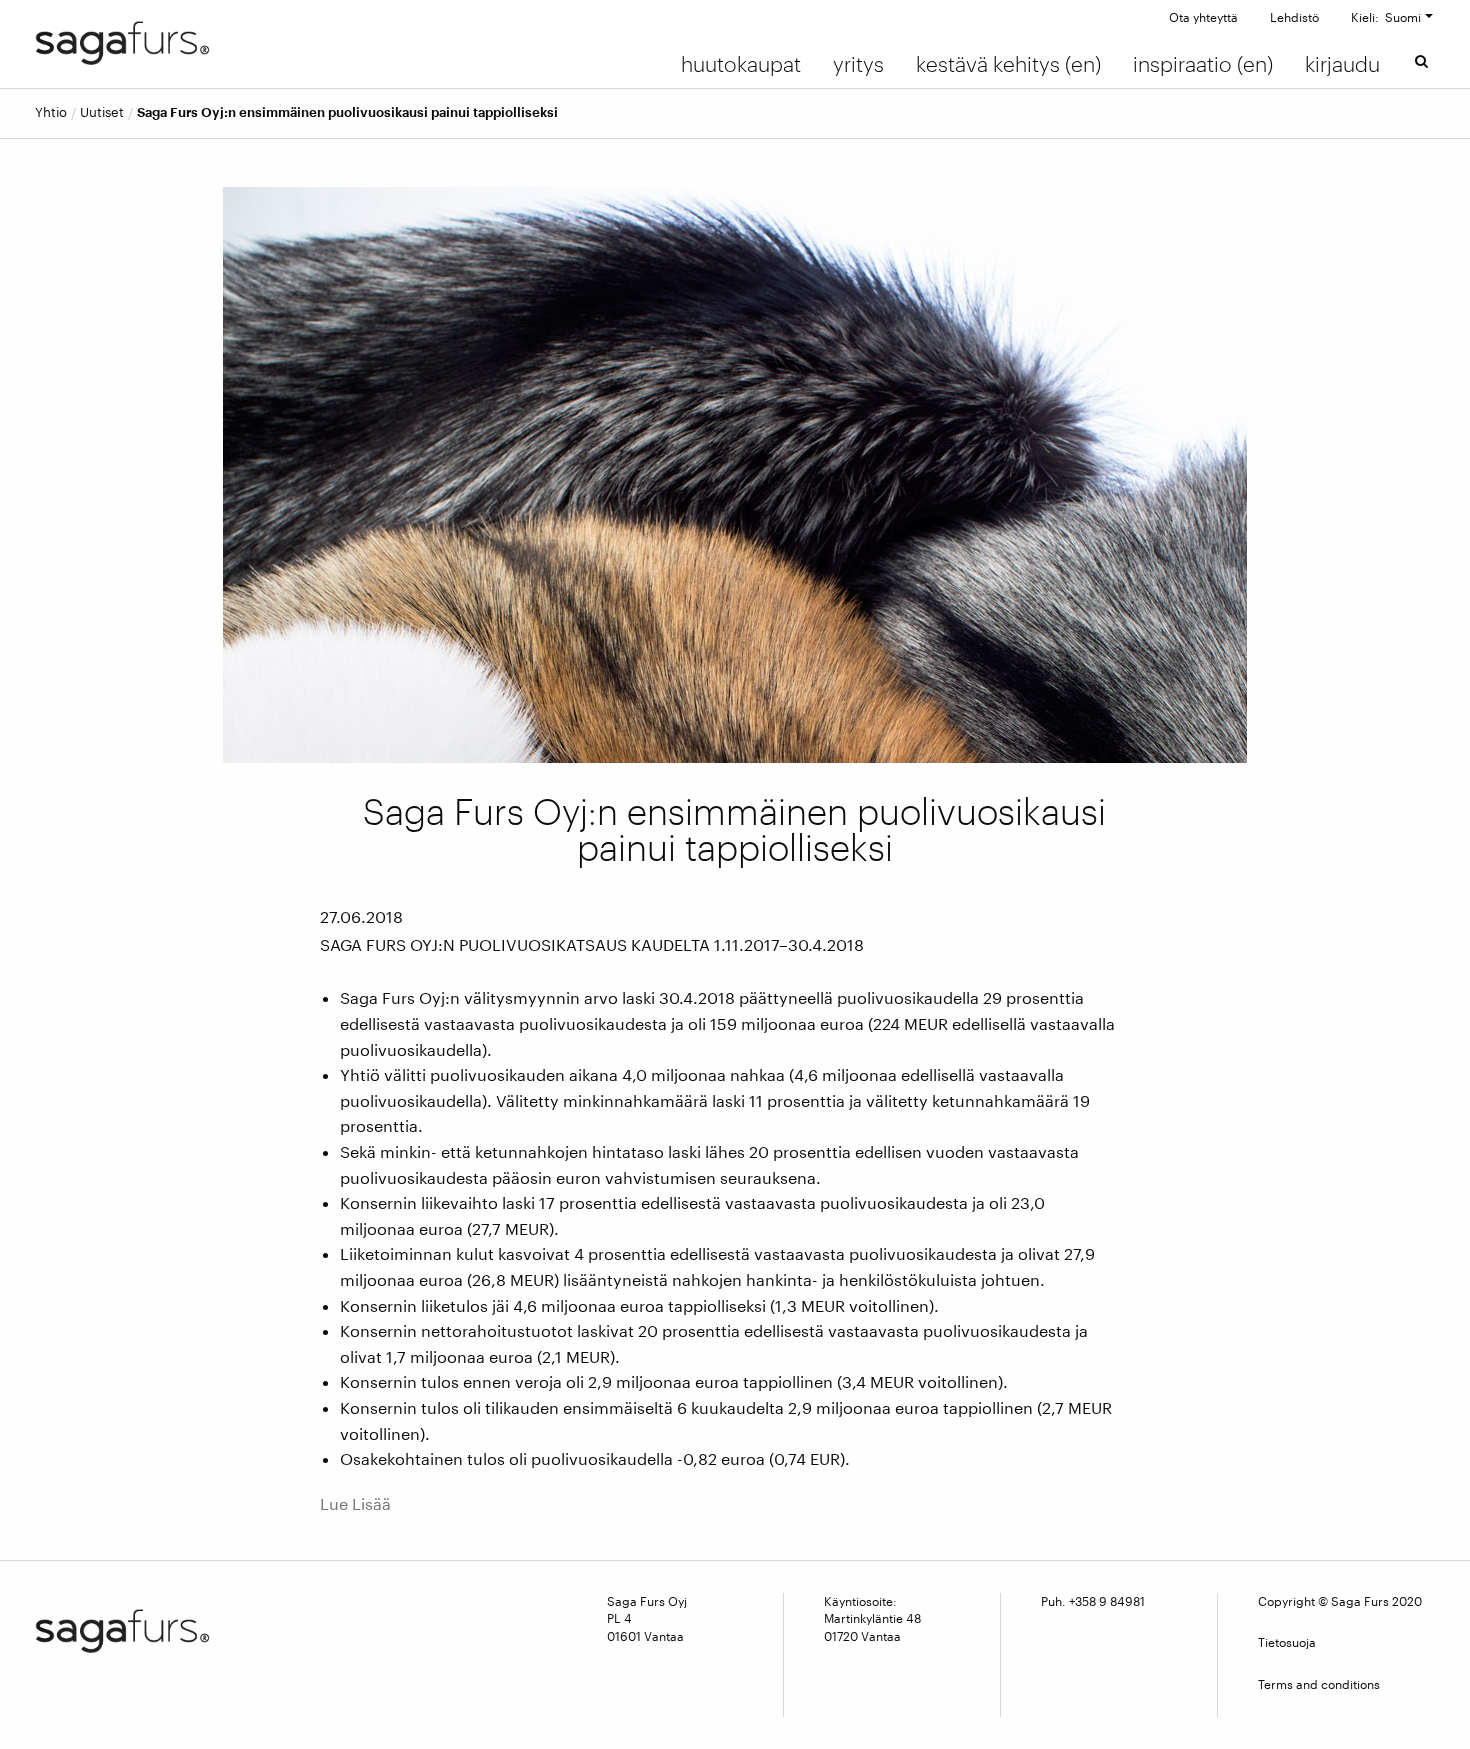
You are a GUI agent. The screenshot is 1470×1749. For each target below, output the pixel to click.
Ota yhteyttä (1203, 17)
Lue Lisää (355, 1503)
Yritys (858, 64)
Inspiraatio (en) (1203, 64)
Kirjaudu (1342, 64)
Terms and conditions (1319, 1684)
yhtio (51, 112)
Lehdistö (1294, 17)
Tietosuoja (1287, 1642)
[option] (735, 475)
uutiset (102, 112)
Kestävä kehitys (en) (1008, 64)
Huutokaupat (741, 64)
